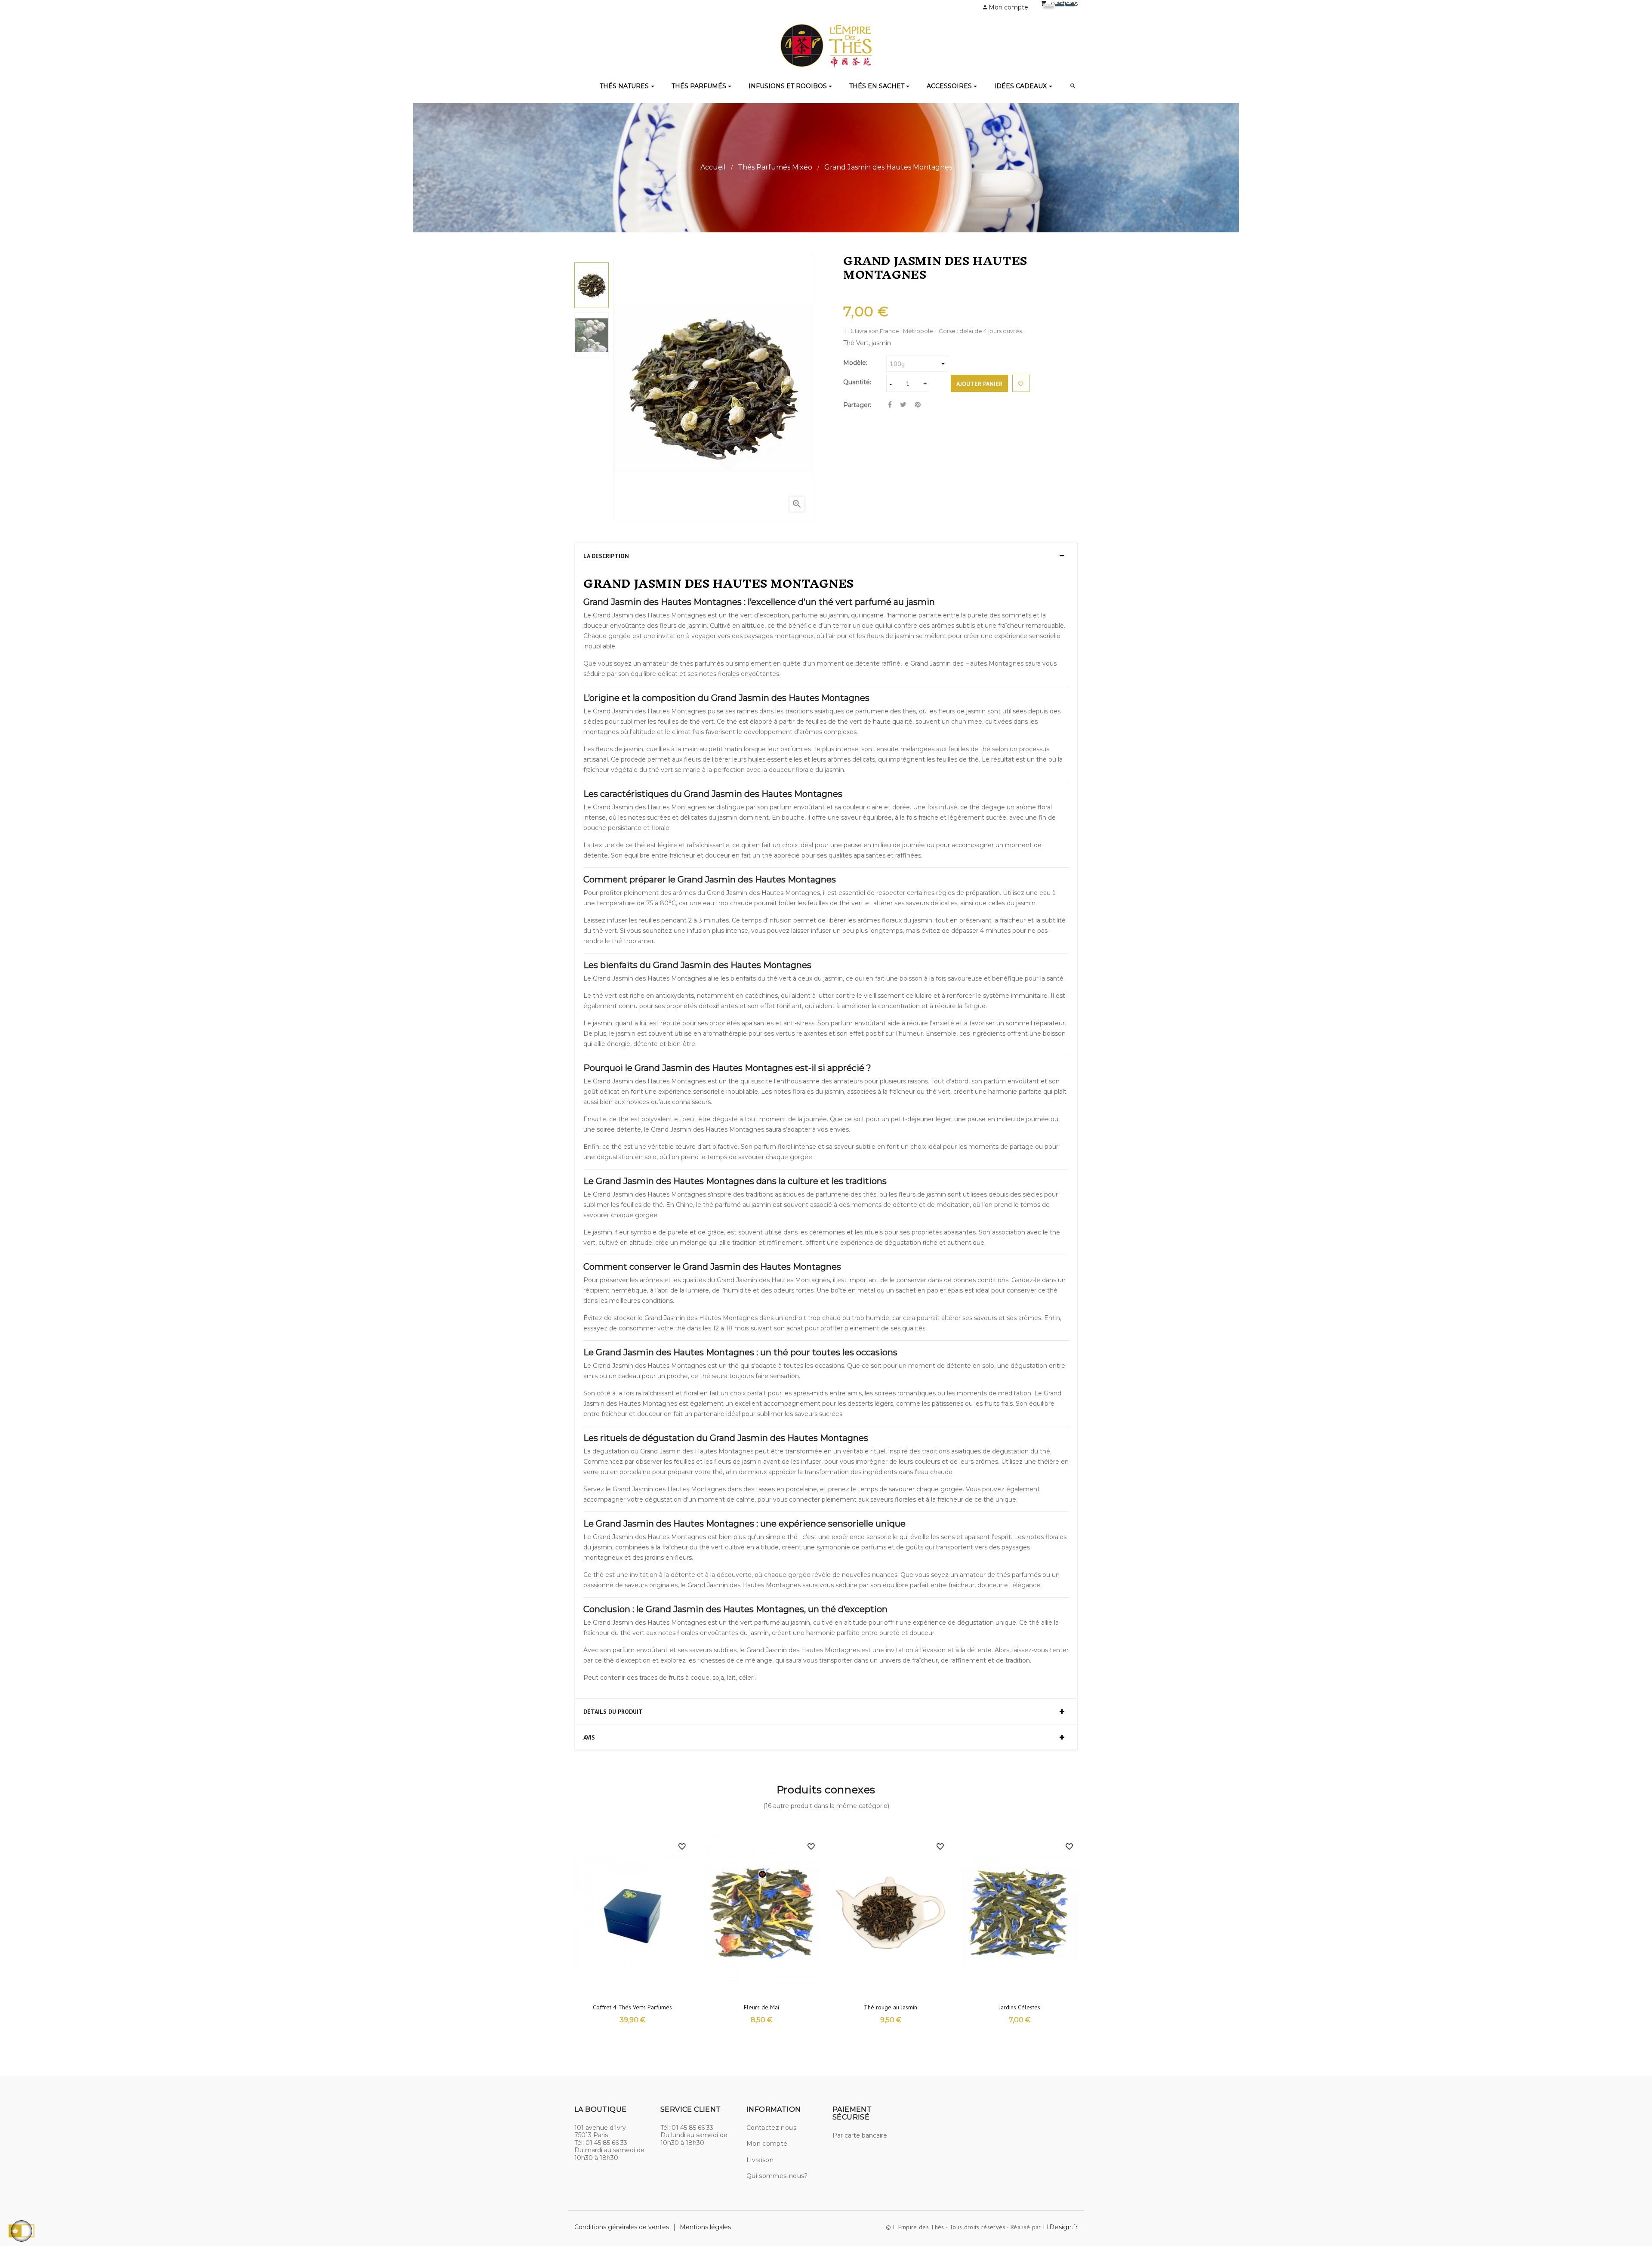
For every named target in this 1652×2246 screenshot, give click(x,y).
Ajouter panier (979, 384)
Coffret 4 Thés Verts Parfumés (632, 2007)
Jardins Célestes (1020, 2007)
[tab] (826, 555)
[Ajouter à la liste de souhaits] (1021, 383)
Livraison (760, 2160)
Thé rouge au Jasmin (891, 2007)
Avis (589, 1738)
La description (606, 556)
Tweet (903, 405)
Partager (890, 405)
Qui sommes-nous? (777, 2176)
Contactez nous (771, 2128)
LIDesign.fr (1060, 2227)
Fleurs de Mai (761, 2007)
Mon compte (767, 2144)
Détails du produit (613, 1712)
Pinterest (918, 405)
